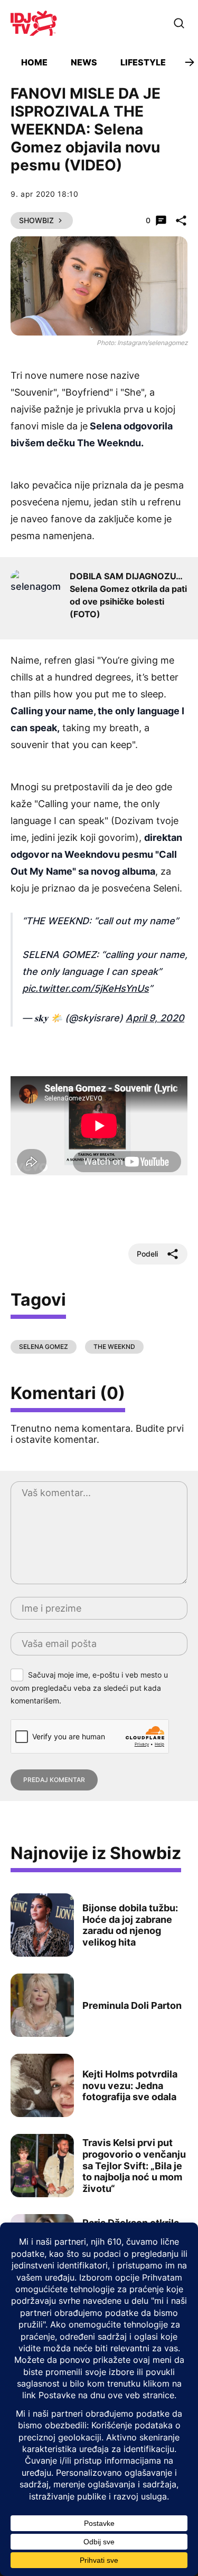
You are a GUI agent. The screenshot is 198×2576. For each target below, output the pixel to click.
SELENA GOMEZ (44, 1347)
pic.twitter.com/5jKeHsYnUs (86, 988)
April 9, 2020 (155, 1018)
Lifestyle (143, 62)
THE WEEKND (114, 1347)
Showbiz (36, 220)
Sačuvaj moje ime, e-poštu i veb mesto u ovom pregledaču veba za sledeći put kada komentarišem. (89, 1688)
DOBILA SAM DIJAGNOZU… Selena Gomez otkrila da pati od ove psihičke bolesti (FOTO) (128, 595)
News (84, 62)
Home (34, 62)
